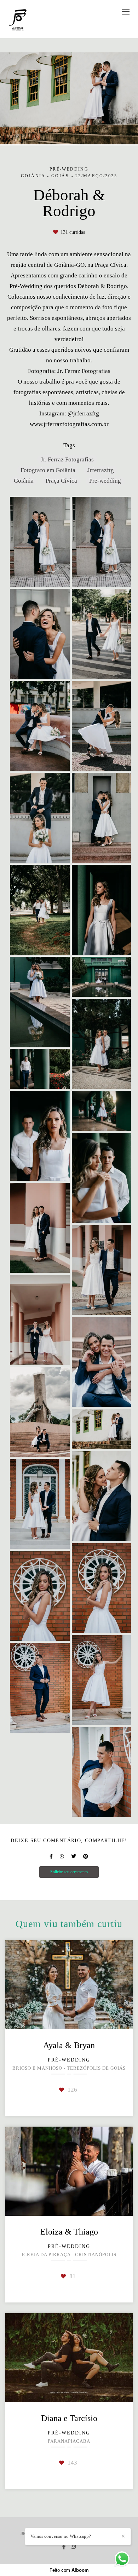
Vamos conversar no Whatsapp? (61, 2536)
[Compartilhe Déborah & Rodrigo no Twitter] (74, 1856)
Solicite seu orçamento (69, 1872)
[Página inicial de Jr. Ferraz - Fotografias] (18, 19)
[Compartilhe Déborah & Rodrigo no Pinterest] (86, 1856)
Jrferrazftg (101, 470)
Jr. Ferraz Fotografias (67, 459)
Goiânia (24, 481)
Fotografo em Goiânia (48, 470)
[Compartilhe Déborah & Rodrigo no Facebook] (51, 1856)
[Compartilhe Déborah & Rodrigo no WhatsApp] (62, 1856)
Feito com (69, 2570)
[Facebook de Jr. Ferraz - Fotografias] (64, 2546)
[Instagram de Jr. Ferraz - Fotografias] (73, 2546)
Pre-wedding (105, 481)
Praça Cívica (61, 481)
